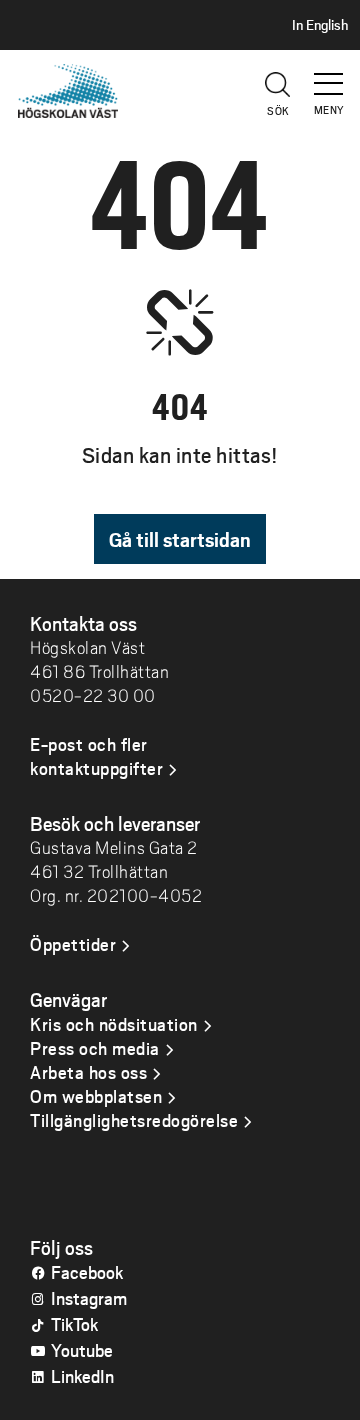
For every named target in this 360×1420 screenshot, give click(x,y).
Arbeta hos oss (88, 1072)
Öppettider (73, 944)
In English (320, 25)
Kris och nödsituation (114, 1024)
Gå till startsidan (180, 539)
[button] (330, 75)
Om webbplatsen (96, 1096)
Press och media (95, 1048)
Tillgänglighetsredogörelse (134, 1120)
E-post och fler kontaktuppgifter (96, 756)
